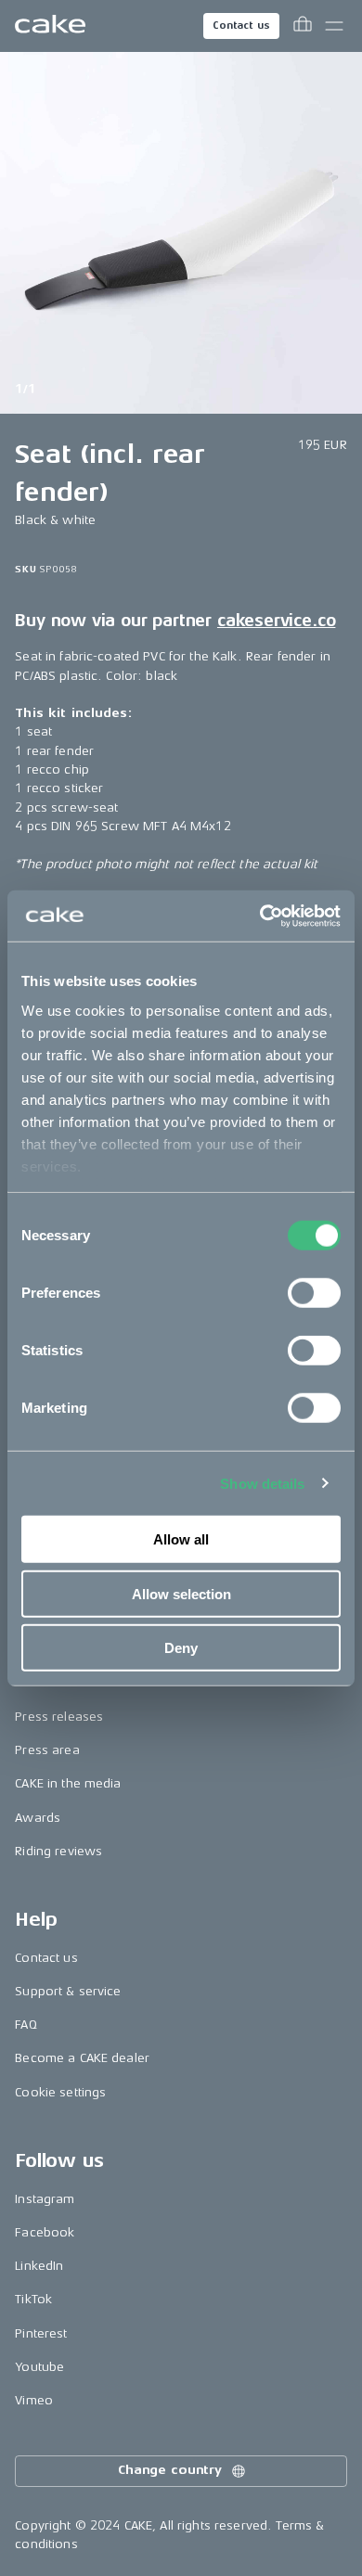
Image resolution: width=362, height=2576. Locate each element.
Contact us (241, 26)
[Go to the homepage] (50, 26)
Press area (47, 1750)
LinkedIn (39, 2266)
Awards (38, 1818)
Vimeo (34, 2400)
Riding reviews (58, 1851)
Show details (262, 1483)
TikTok (33, 2299)
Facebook (45, 2232)
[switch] (314, 1293)
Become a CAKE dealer (82, 2058)
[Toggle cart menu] (303, 26)
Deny (181, 1648)
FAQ (26, 2025)
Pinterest (41, 2333)
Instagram (45, 2199)
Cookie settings (60, 2092)
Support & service (68, 1991)
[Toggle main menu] (334, 26)
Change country (170, 2470)
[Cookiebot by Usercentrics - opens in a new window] (260, 916)
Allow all (181, 1539)
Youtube (39, 2367)
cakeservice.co (276, 621)
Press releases (59, 1717)
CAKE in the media (68, 1783)
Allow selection (181, 1593)
